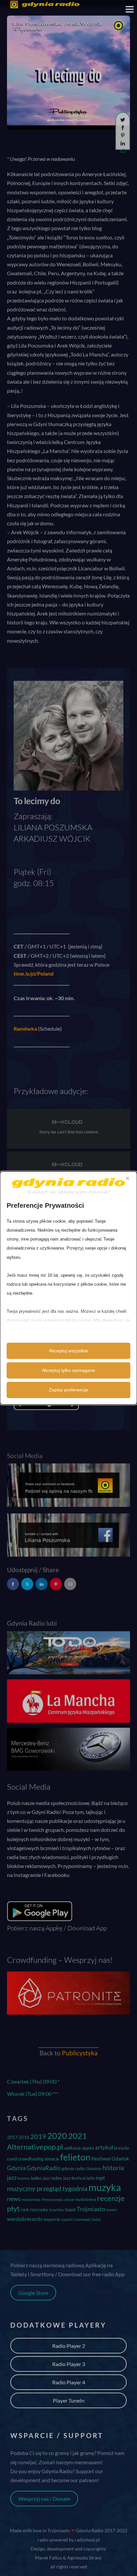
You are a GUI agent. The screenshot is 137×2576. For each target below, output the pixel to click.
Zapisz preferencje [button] (68, 1390)
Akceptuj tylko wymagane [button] (68, 1370)
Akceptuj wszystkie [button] (68, 1351)
